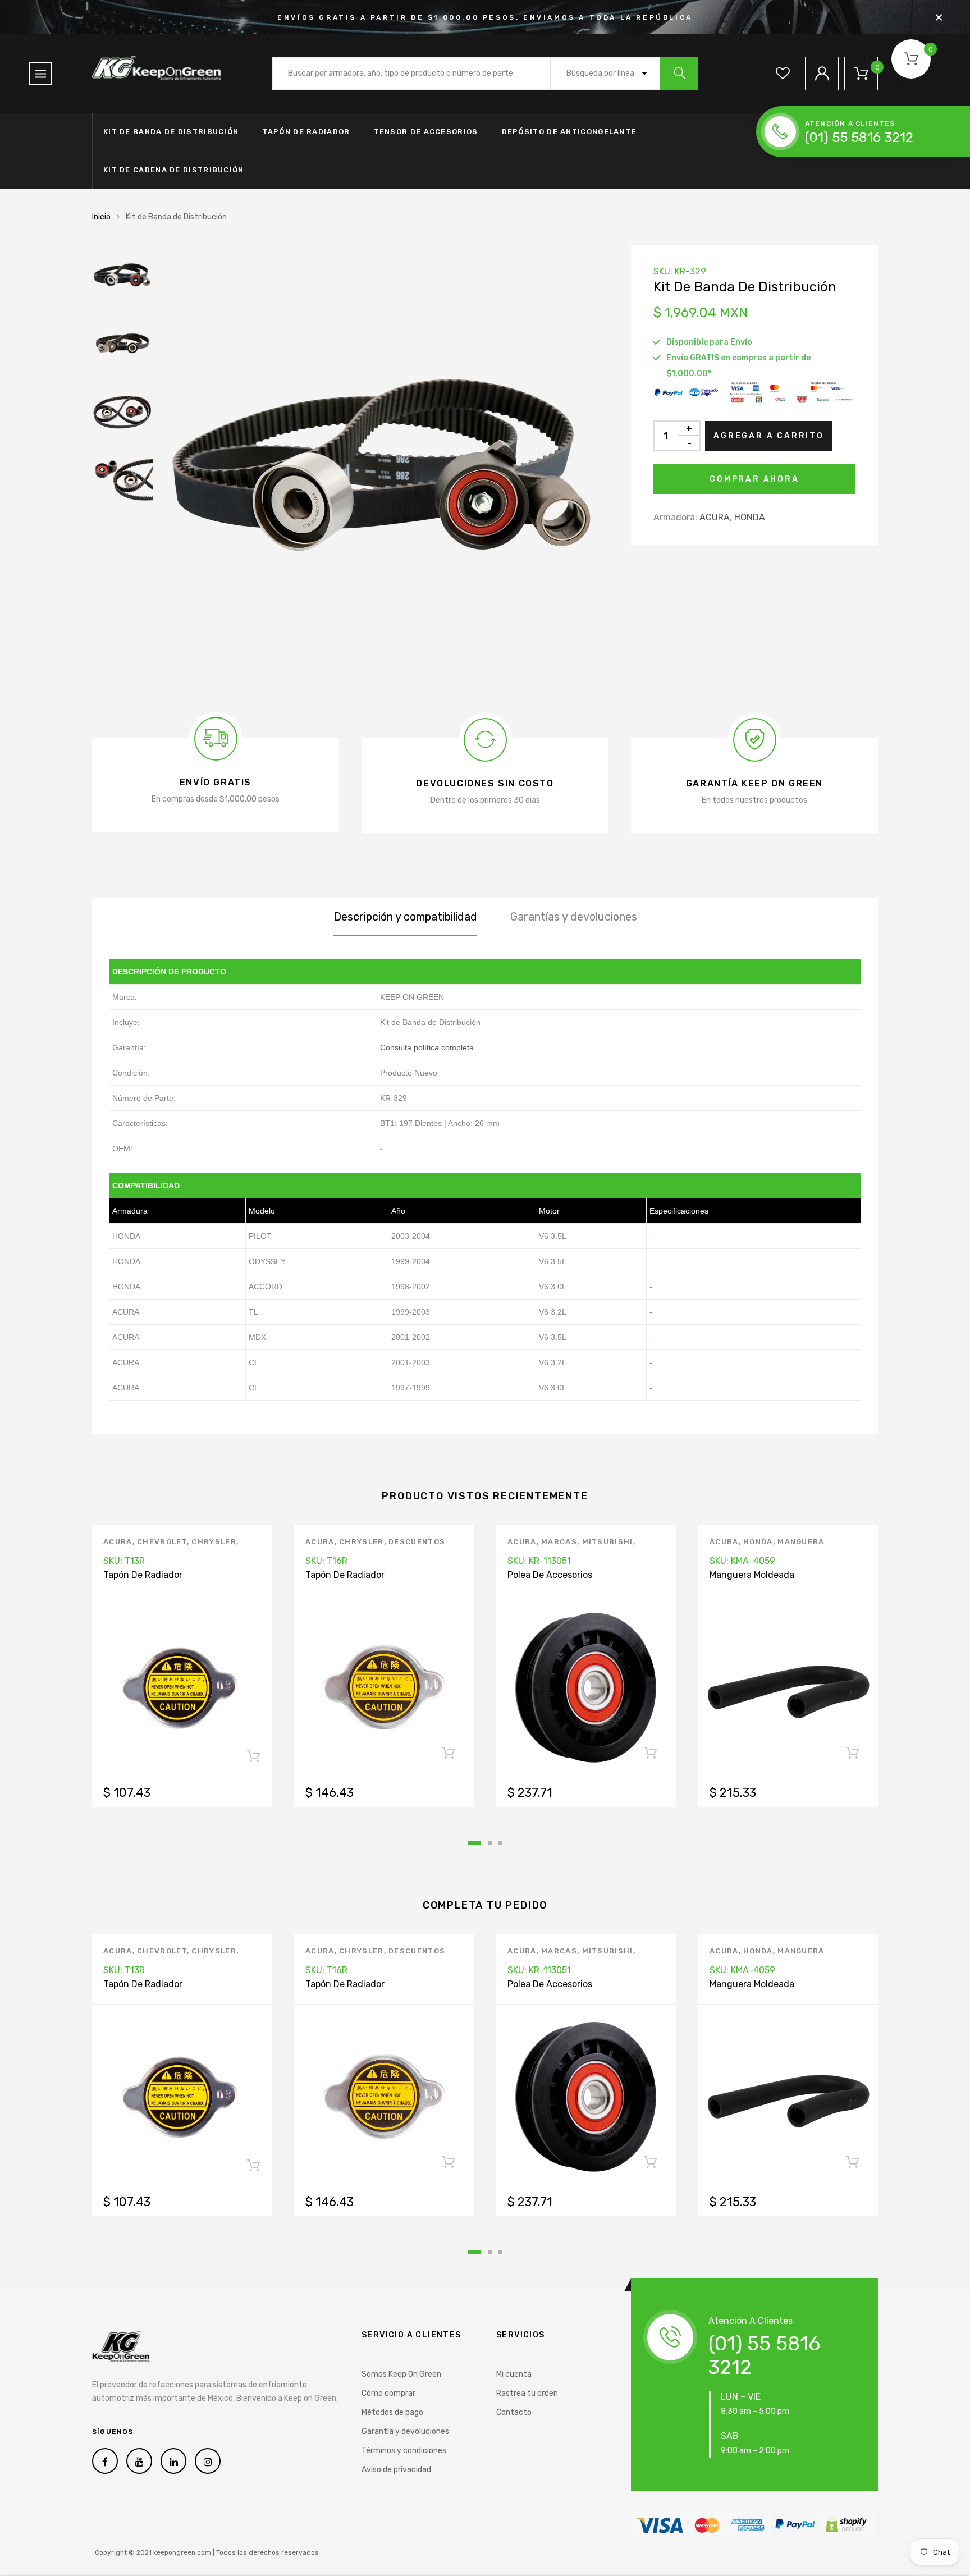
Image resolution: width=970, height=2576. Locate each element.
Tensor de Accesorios (426, 132)
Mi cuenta (514, 2374)
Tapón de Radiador (306, 132)
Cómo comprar (388, 2393)
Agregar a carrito (769, 436)
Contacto (514, 2412)
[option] (384, 470)
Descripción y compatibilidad (405, 917)
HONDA (750, 517)
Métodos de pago (392, 2412)
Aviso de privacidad (396, 2470)
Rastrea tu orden (527, 2393)
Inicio (101, 217)
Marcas (559, 1542)
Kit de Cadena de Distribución (174, 170)
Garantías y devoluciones (574, 917)
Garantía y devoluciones (405, 2431)
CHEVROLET (162, 1542)
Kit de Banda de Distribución (171, 132)
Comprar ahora (754, 479)
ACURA (715, 517)
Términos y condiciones (404, 2451)
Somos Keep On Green (401, 2374)
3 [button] (500, 1843)
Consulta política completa (427, 1047)
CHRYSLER (214, 1542)
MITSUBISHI (608, 1542)
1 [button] (474, 1843)
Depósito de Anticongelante (569, 132)
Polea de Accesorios (550, 1575)
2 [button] (490, 1843)
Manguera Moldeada (752, 1575)
